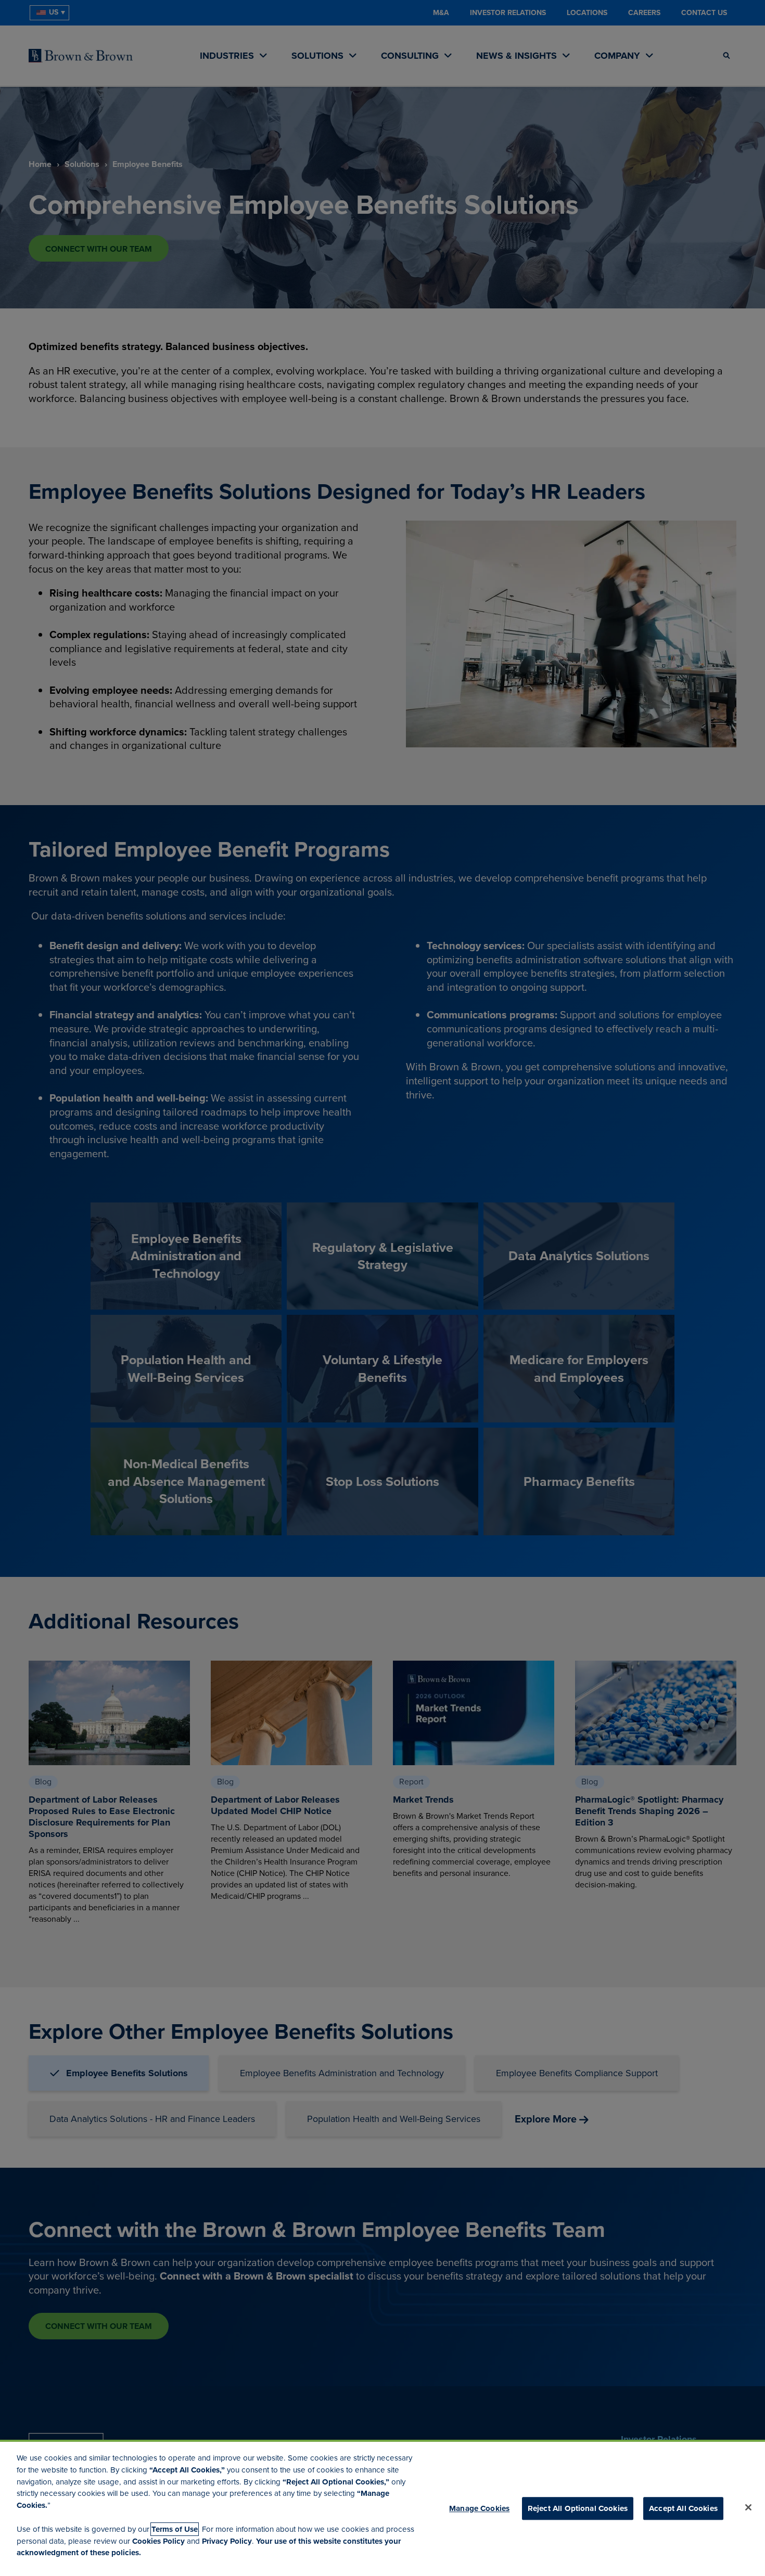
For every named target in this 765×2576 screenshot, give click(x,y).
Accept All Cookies (683, 2508)
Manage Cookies (479, 2508)
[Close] (748, 2507)
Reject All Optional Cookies (578, 2508)
